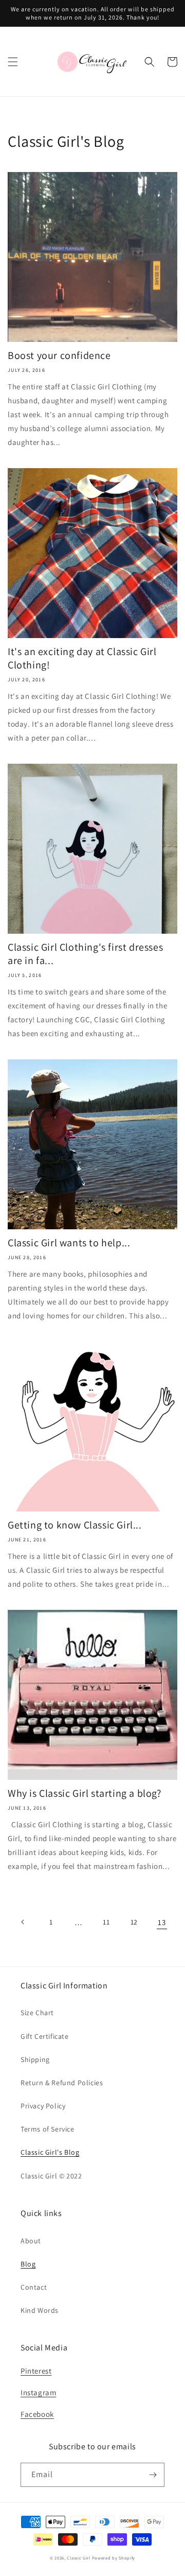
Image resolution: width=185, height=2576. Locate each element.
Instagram (38, 2392)
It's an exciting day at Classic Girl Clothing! (82, 658)
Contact (34, 2287)
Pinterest (36, 2371)
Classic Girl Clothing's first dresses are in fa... (85, 954)
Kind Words (40, 2310)
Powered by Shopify (114, 2558)
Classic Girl (78, 2558)
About (31, 2241)
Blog (28, 2264)
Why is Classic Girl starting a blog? (85, 1793)
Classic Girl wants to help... (69, 1243)
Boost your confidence (59, 355)
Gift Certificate (45, 2036)
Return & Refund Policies (62, 2083)
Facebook (37, 2414)
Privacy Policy (43, 2106)
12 (134, 1922)
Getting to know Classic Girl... (75, 1525)
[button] (13, 62)
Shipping (35, 2059)
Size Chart (37, 2013)
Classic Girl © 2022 (51, 2176)
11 (106, 1922)
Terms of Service (48, 2129)
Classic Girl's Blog (50, 2152)
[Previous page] (23, 1922)
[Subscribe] (153, 2475)
